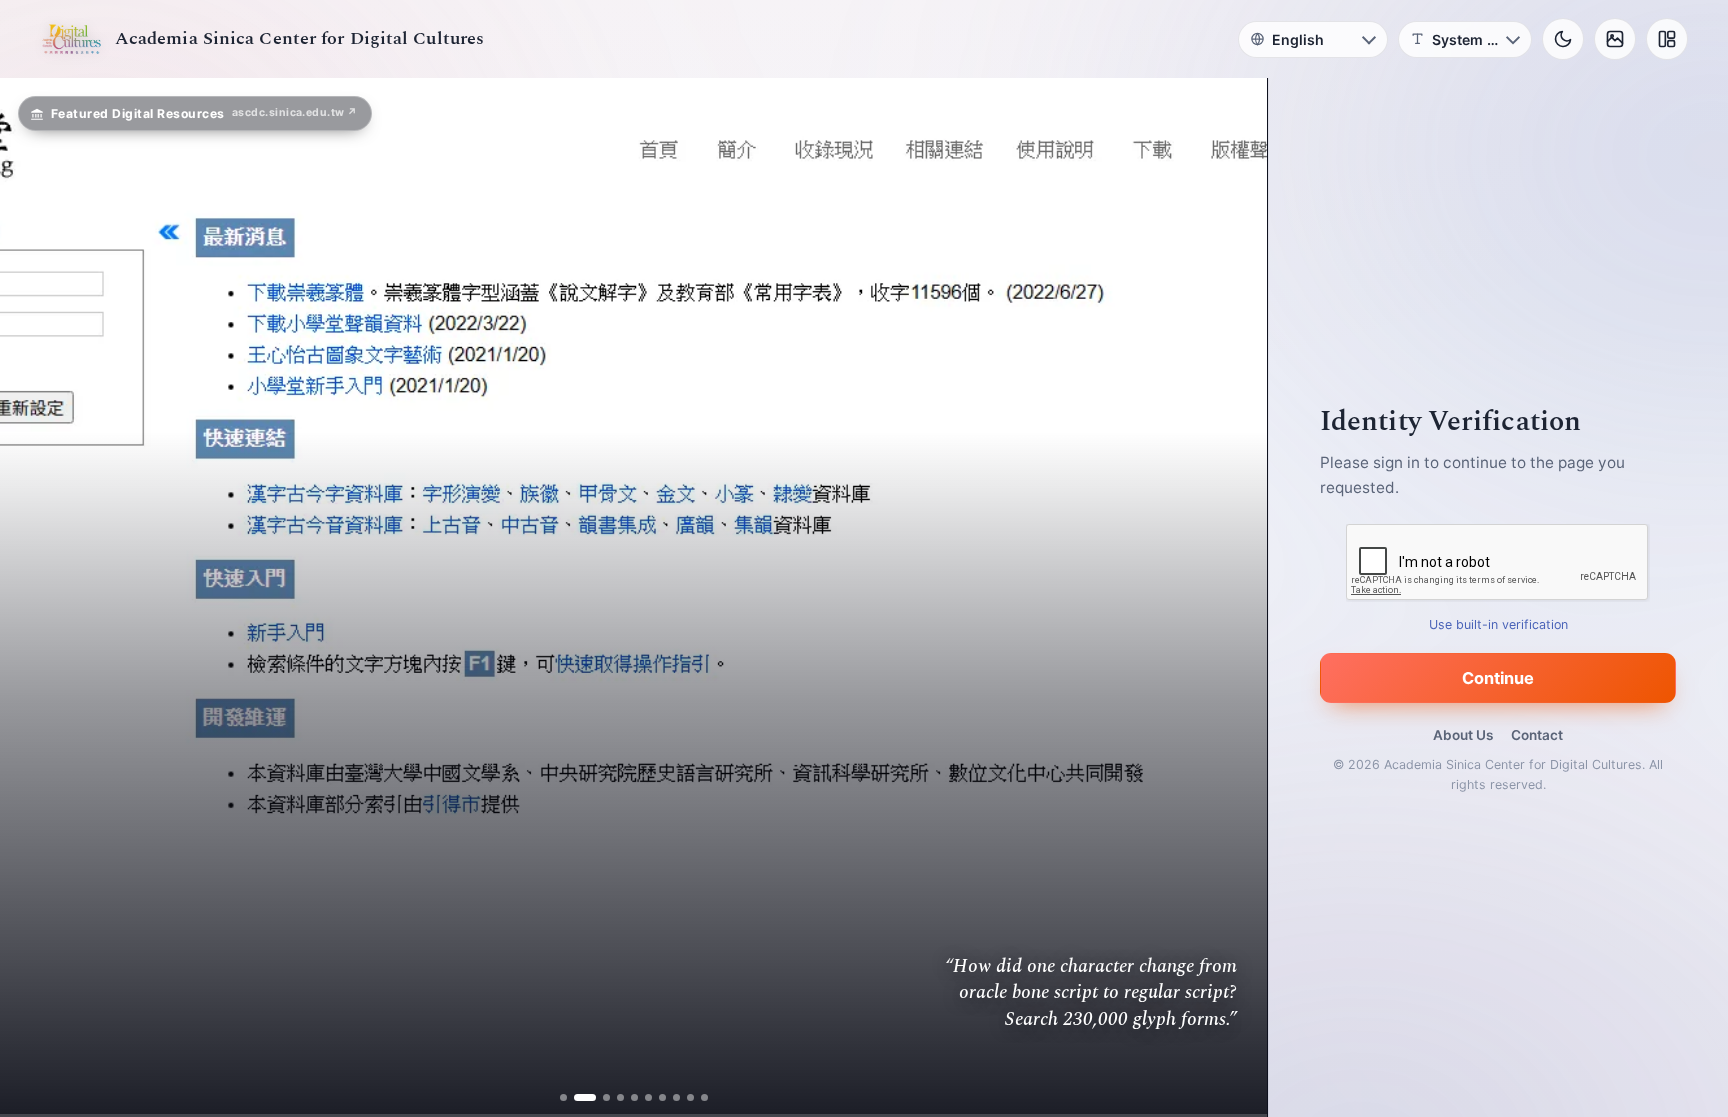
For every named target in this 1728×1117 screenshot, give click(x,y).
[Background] (1615, 39)
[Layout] (1667, 39)
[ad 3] (598, 1097)
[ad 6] (640, 1097)
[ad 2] (584, 1097)
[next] (1231, 598)
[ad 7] (654, 1097)
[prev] (36, 598)
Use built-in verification (1498, 624)
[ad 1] (570, 1097)
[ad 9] (682, 1097)
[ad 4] (612, 1097)
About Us (1463, 735)
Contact (1537, 735)
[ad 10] (696, 1097)
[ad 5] (626, 1097)
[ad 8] (668, 1097)
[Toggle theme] (1563, 39)
